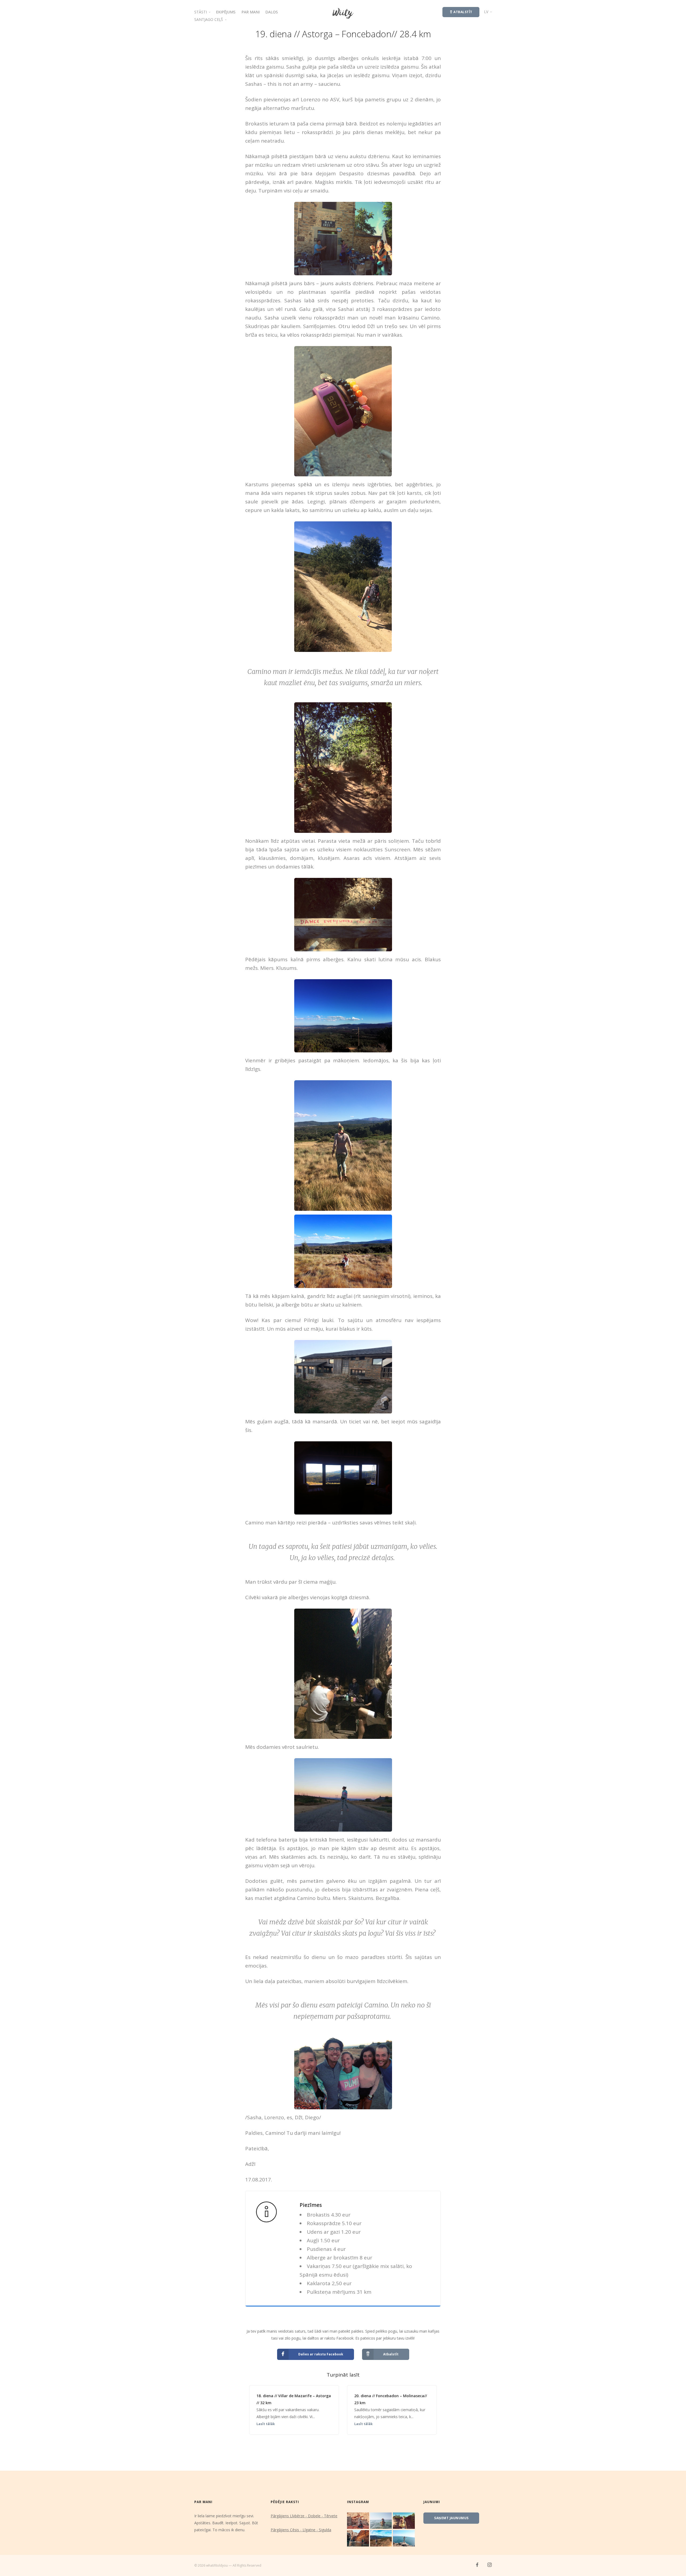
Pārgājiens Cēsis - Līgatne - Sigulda (301, 2530)
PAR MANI (251, 12)
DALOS (272, 12)
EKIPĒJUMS (226, 12)
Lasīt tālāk (266, 2424)
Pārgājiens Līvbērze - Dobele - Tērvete (304, 2516)
